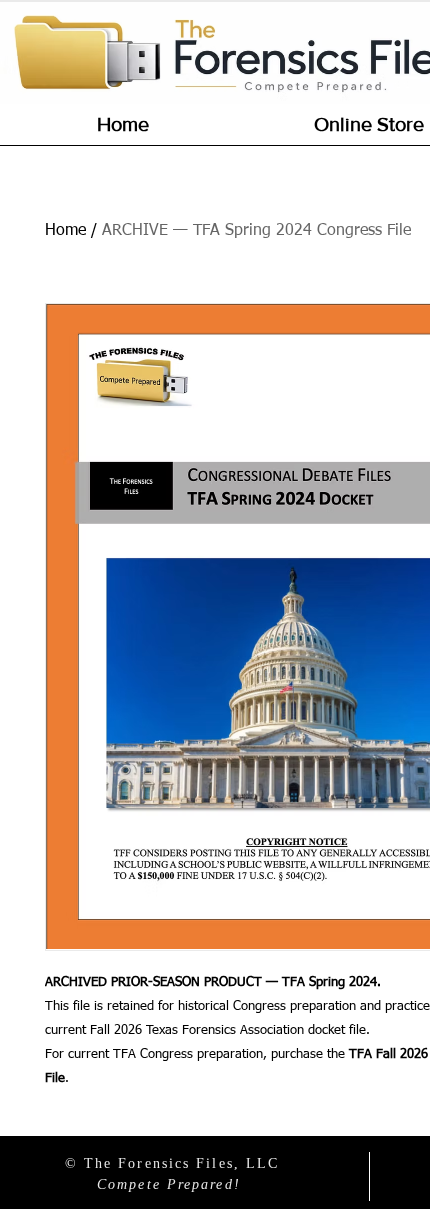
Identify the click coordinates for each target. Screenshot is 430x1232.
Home (65, 231)
